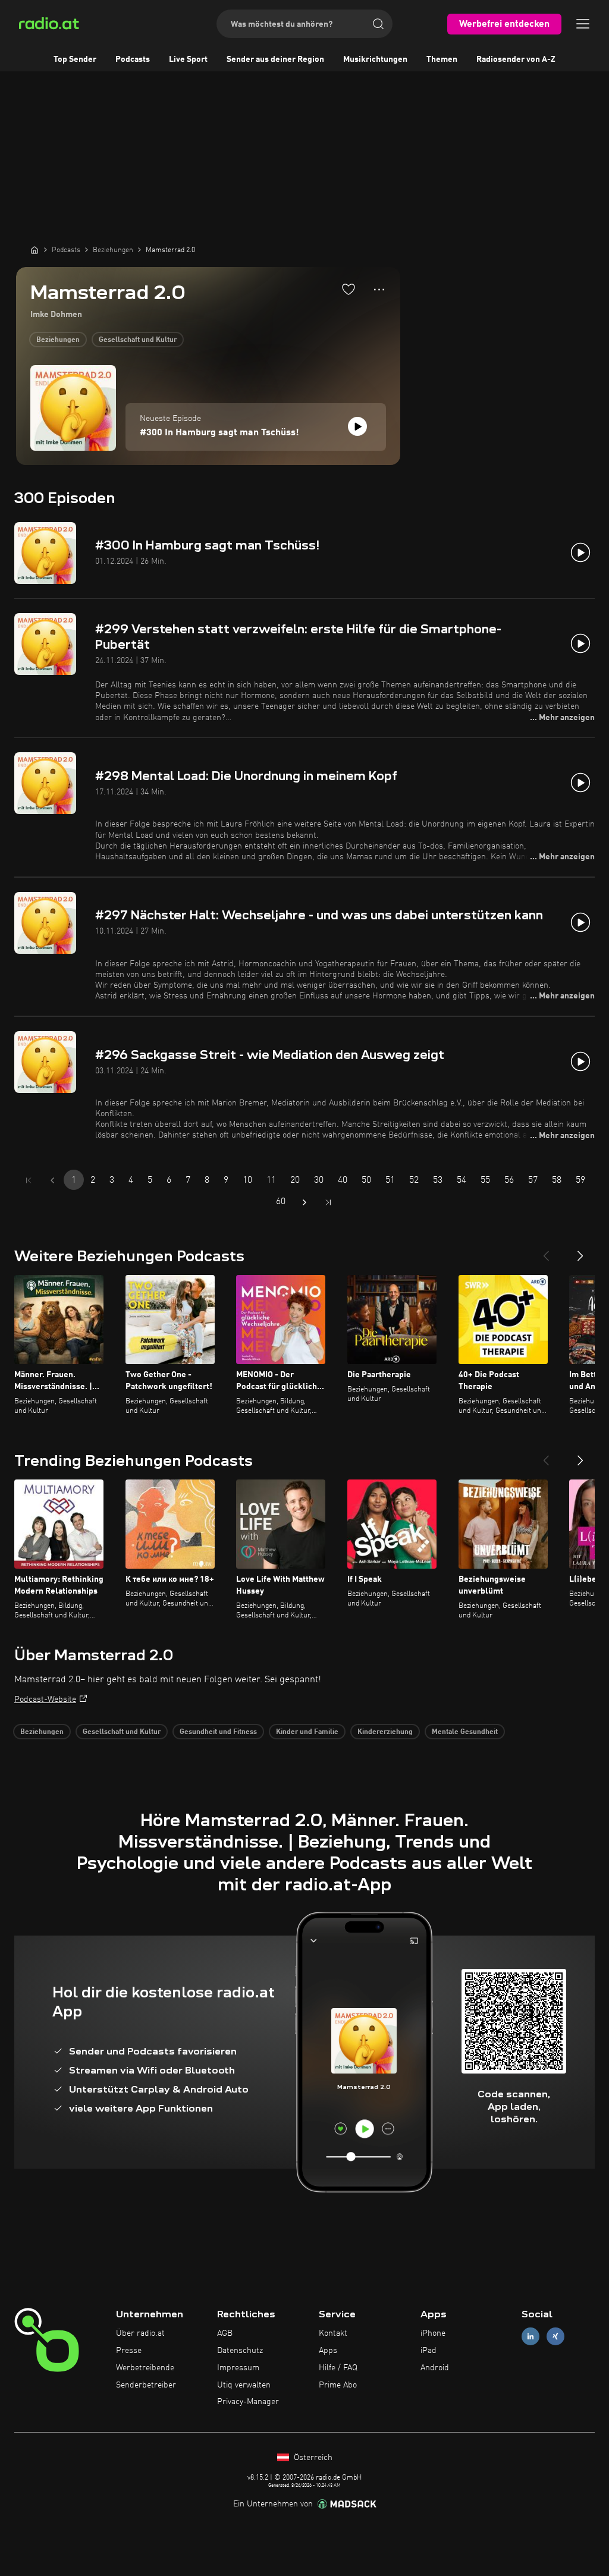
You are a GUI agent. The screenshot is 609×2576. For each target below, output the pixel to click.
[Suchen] (378, 24)
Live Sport (188, 59)
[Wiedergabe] (357, 426)
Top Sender (75, 59)
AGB (225, 2333)
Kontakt (333, 2333)
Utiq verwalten (244, 2385)
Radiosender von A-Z (516, 59)
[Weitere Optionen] (379, 290)
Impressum (238, 2368)
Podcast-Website (45, 1699)
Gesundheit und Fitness (218, 1732)
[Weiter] (580, 1251)
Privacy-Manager (248, 2402)
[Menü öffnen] (583, 24)
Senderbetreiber (146, 2385)
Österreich (312, 2458)
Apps (328, 2351)
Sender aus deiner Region (275, 59)
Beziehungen (58, 340)
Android (435, 2368)
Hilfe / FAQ (338, 2368)
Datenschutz (240, 2351)
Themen (442, 59)
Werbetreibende (145, 2368)
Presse (129, 2351)
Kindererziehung (385, 1732)
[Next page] (304, 1202)
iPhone (433, 2333)
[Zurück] (546, 1251)
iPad (429, 2351)
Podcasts (133, 59)
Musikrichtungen (375, 59)
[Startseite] (34, 250)
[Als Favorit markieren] (349, 289)
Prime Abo (338, 2385)
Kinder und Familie (307, 1732)
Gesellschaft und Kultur (138, 340)
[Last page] (328, 1202)
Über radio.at (140, 2333)
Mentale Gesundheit (465, 1732)
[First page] (29, 1180)
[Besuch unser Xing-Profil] (555, 2337)
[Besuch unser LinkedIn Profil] (530, 2337)
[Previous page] (52, 1180)
